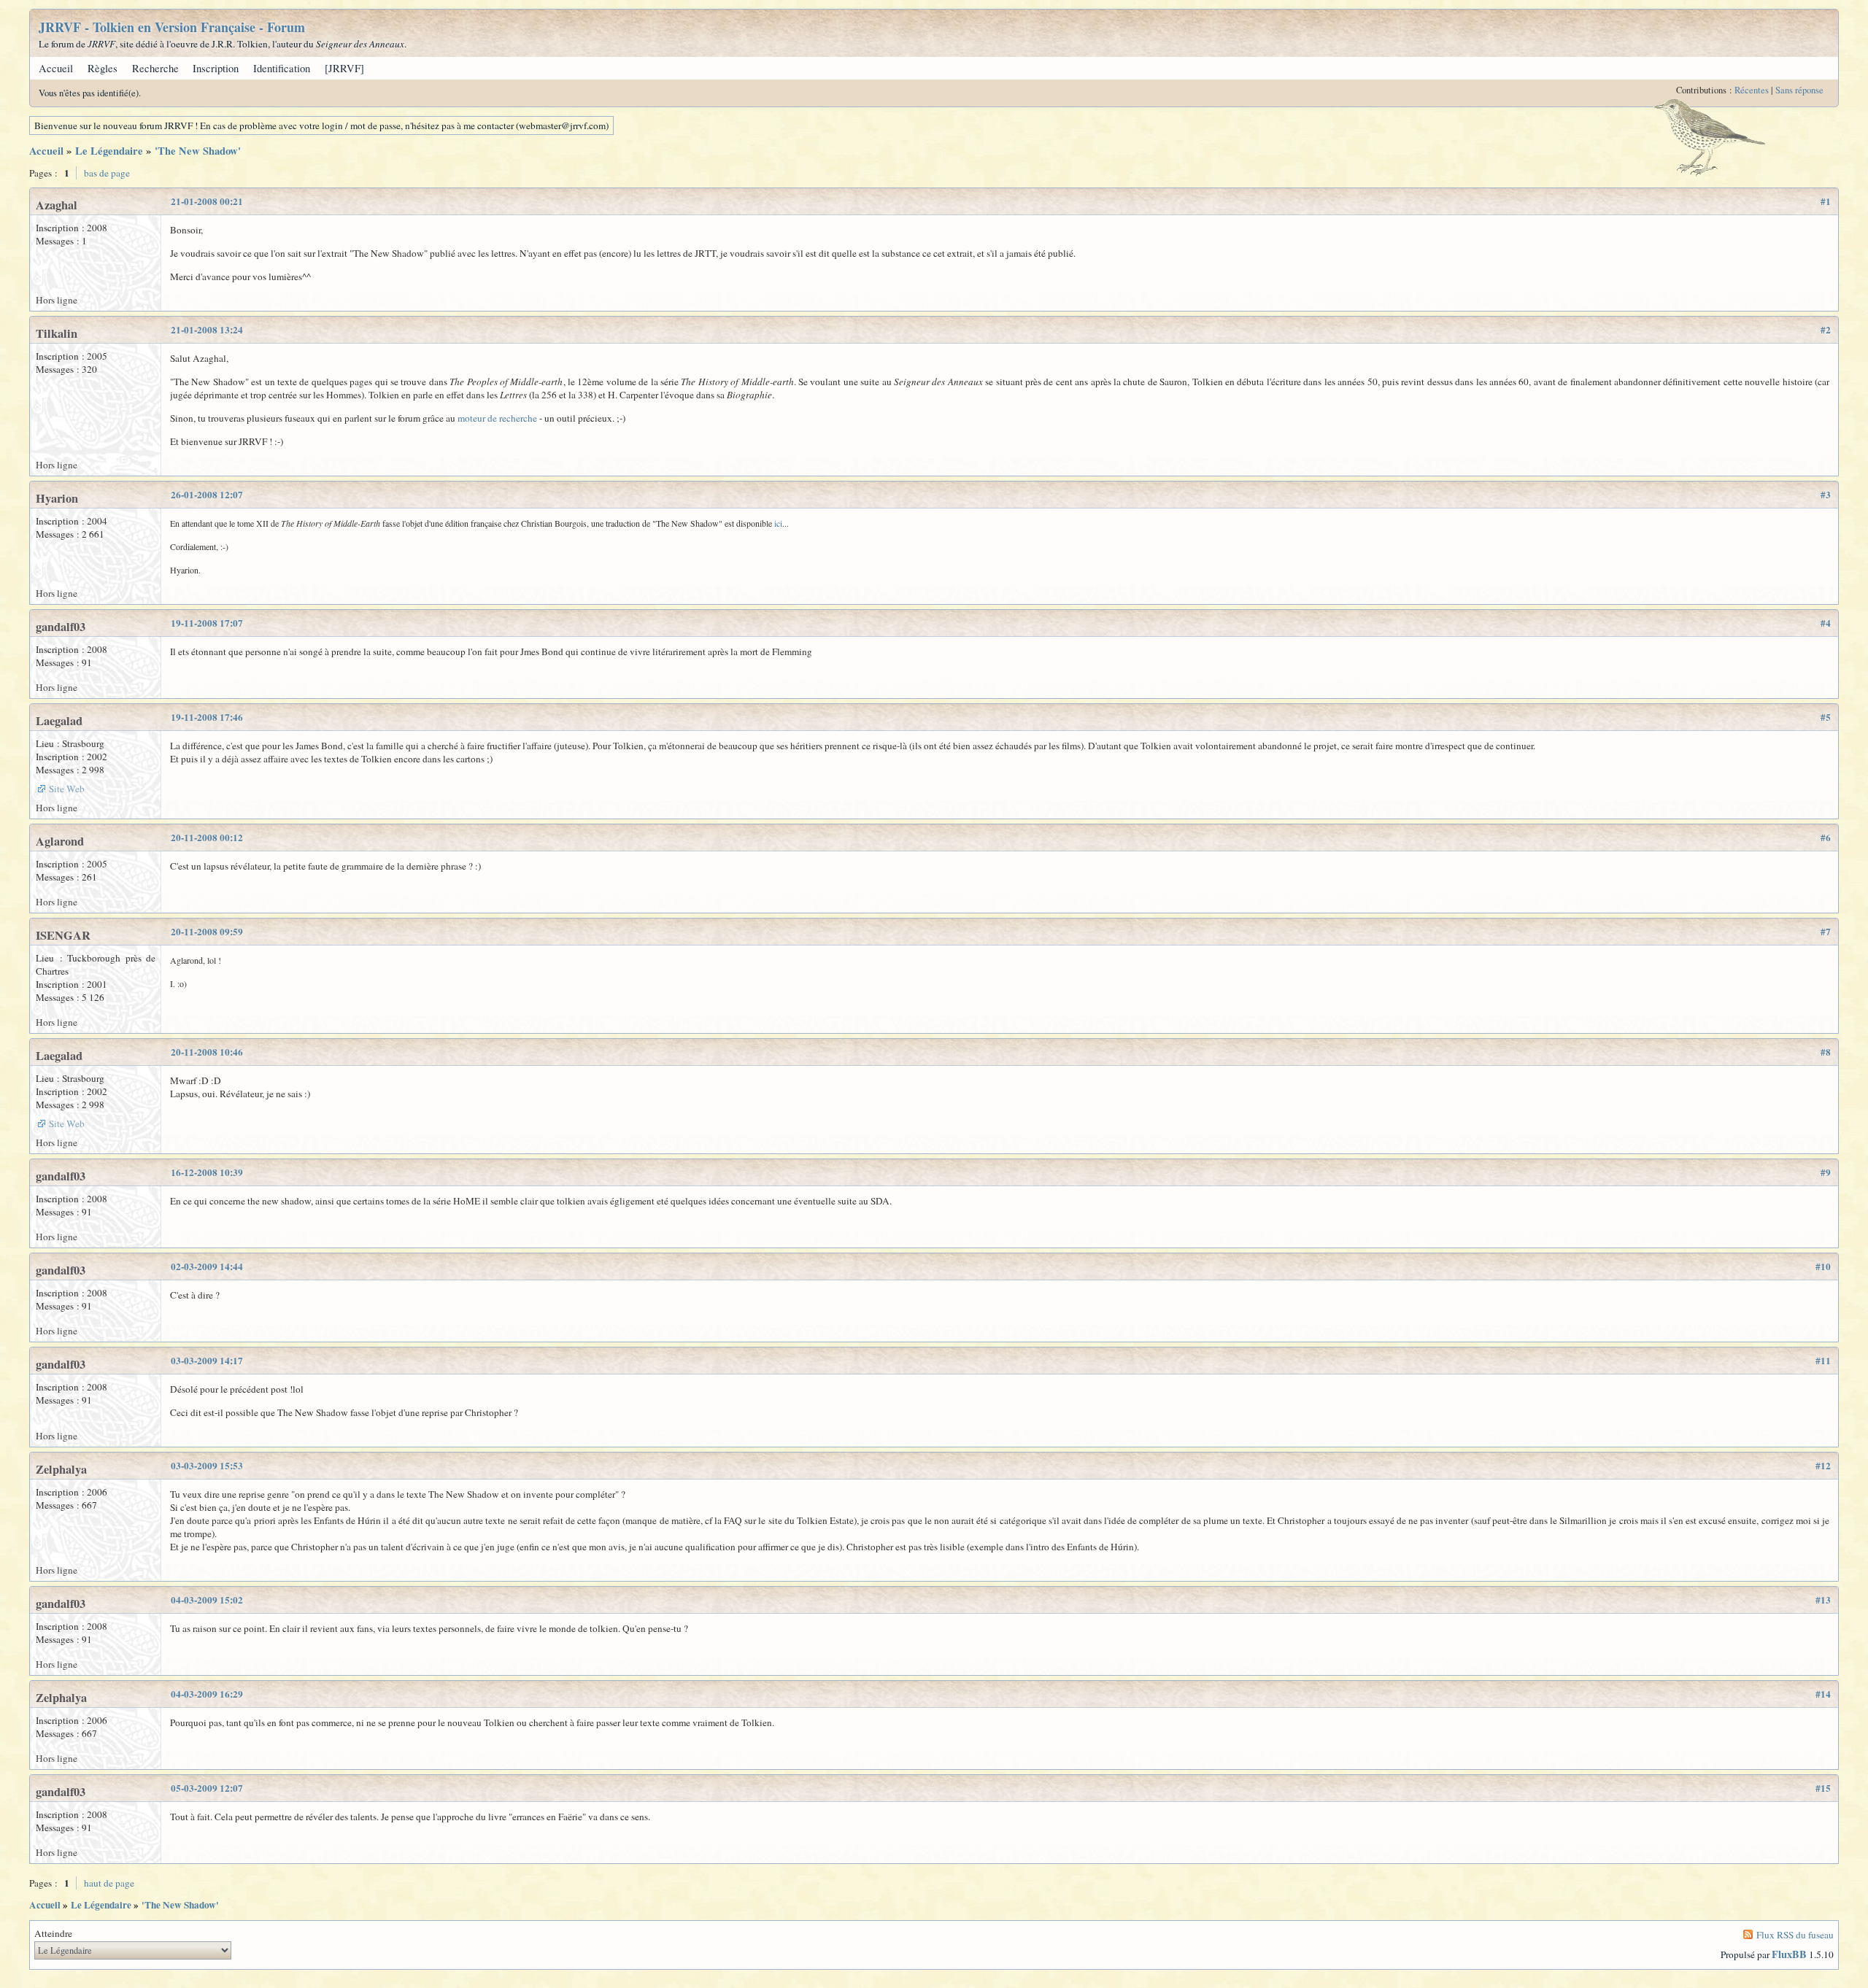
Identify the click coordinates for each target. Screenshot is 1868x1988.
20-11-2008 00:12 (207, 838)
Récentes (1752, 90)
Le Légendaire (109, 151)
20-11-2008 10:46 (207, 1052)
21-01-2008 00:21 (207, 201)
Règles (103, 68)
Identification (282, 68)
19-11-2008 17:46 (207, 717)
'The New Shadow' (198, 151)
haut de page (109, 1883)
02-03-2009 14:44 (207, 1266)
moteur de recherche (498, 418)
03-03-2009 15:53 (207, 1466)
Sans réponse (1799, 90)
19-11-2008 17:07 (207, 623)
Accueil (56, 68)
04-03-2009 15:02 (207, 1600)
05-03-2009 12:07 (207, 1788)
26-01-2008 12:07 (207, 495)
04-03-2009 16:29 (207, 1694)
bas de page (107, 173)
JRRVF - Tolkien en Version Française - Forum (172, 27)
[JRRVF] (344, 68)
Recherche (155, 68)
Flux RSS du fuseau (1795, 1935)
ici (778, 523)
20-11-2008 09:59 (207, 932)
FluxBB (1789, 1954)
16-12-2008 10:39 (207, 1172)
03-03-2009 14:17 (207, 1361)
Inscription (216, 68)
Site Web (67, 789)
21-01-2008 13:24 (207, 330)
